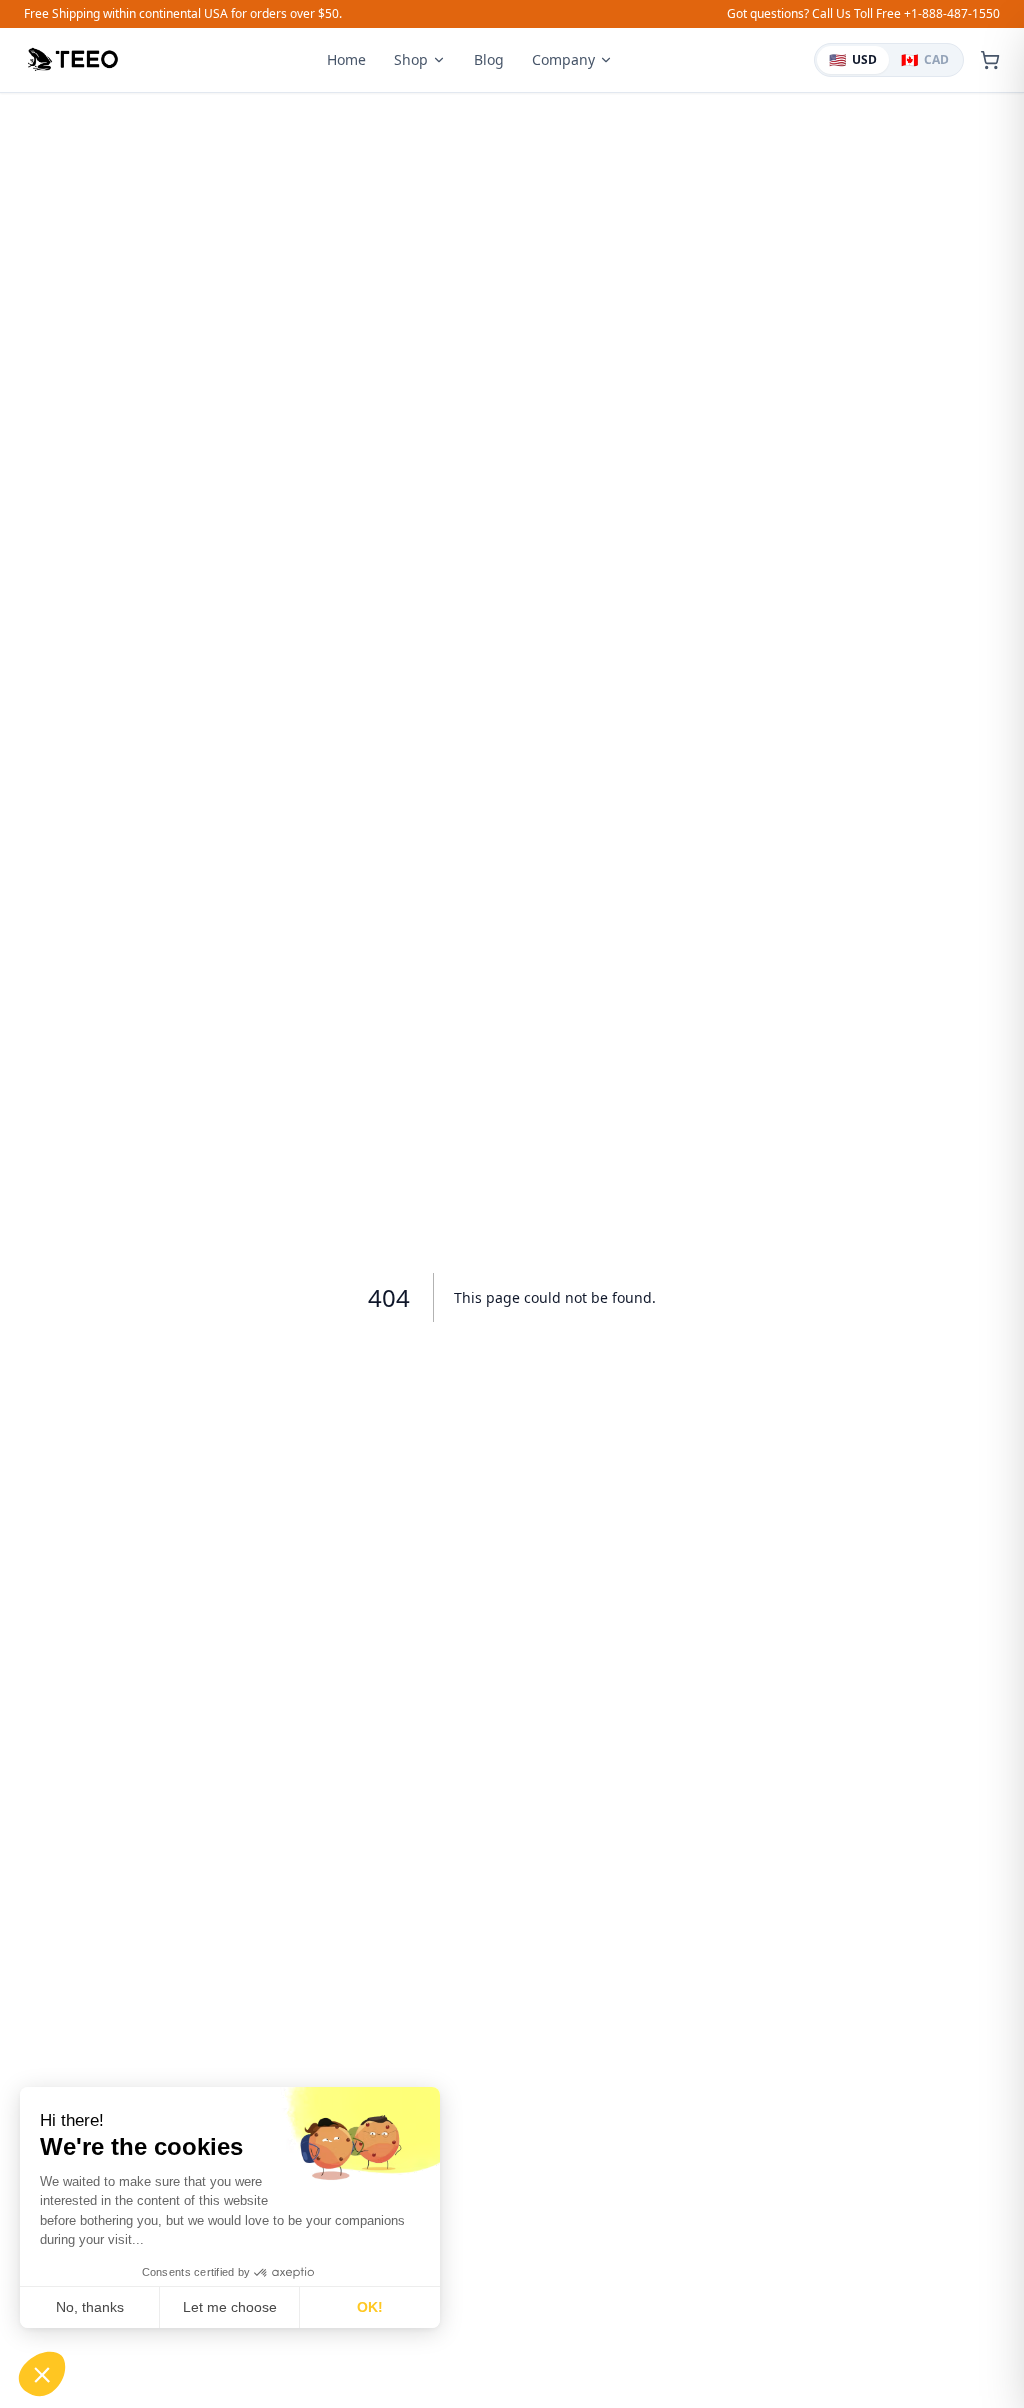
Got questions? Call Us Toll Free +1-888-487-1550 (863, 14)
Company (563, 59)
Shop (411, 59)
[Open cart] (990, 60)
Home (346, 59)
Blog (489, 59)
